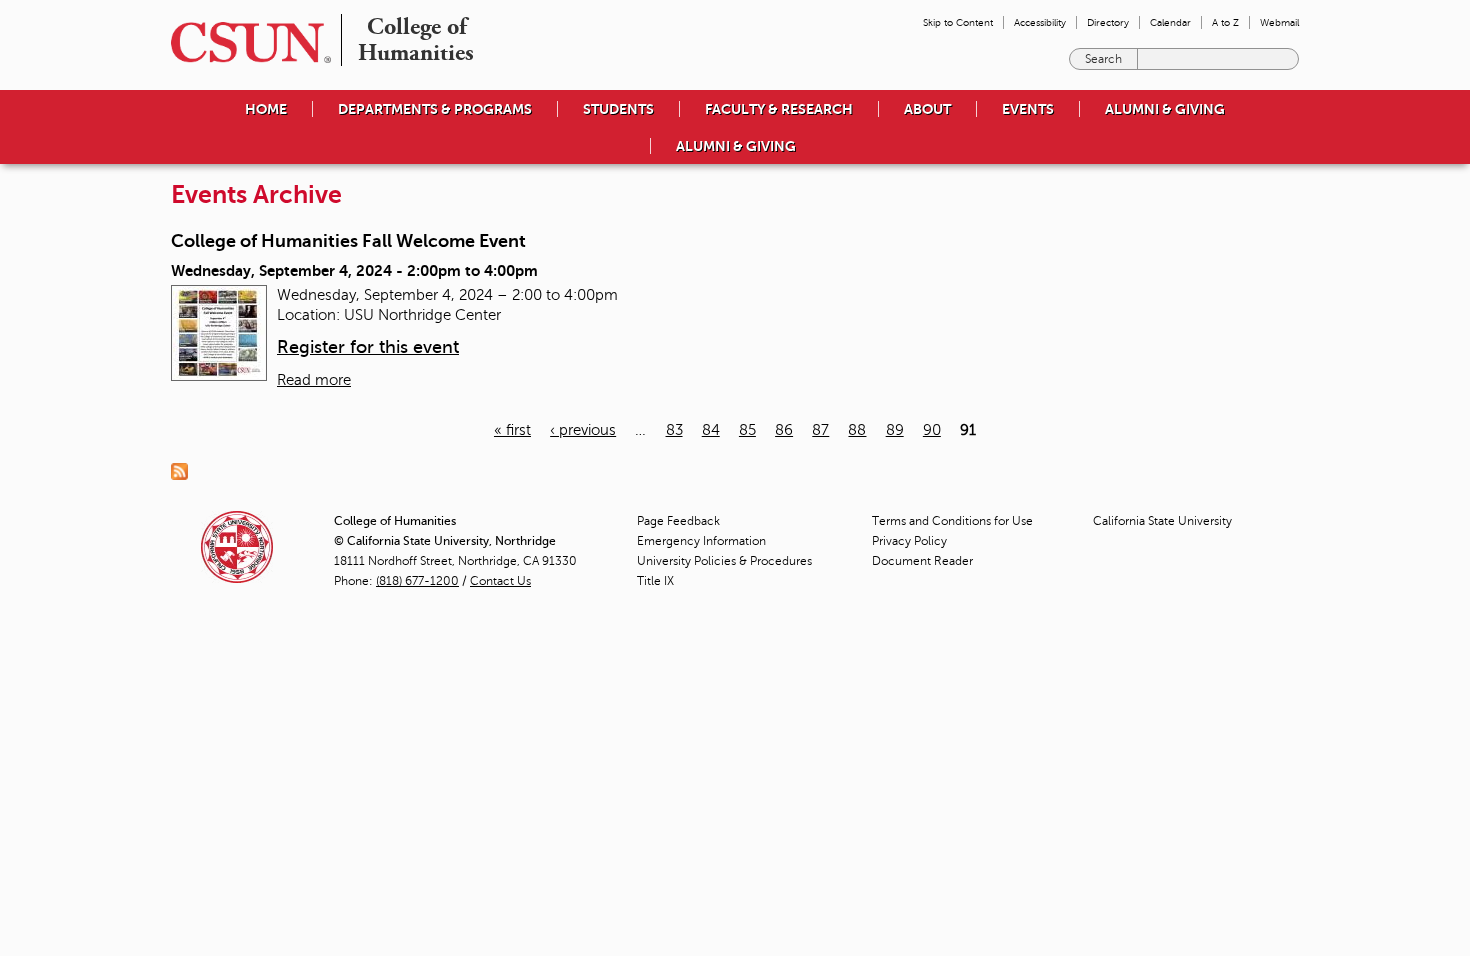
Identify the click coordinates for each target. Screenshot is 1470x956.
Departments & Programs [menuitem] (435, 109)
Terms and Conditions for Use (952, 521)
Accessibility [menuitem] (1040, 22)
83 (674, 430)
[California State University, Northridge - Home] (245, 42)
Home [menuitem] (266, 109)
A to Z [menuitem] (1225, 22)
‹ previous (583, 430)
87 (820, 430)
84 (711, 430)
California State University (1162, 521)
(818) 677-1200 (417, 581)
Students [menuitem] (618, 109)
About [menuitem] (927, 109)
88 (857, 430)
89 (895, 430)
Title (655, 581)
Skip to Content (958, 22)
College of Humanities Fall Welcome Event (348, 241)
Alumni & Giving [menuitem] (1165, 109)
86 (784, 430)
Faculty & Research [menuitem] (779, 109)
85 (747, 430)
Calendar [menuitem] (1170, 22)
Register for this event (368, 347)
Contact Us (500, 581)
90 (932, 430)
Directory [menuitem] (1108, 22)
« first (512, 430)
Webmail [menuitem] (1279, 22)
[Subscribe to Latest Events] (184, 471)
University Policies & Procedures (724, 561)
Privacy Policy (909, 541)
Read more (314, 380)
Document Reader (922, 561)
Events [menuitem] (1028, 109)
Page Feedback (678, 521)
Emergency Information (701, 541)
